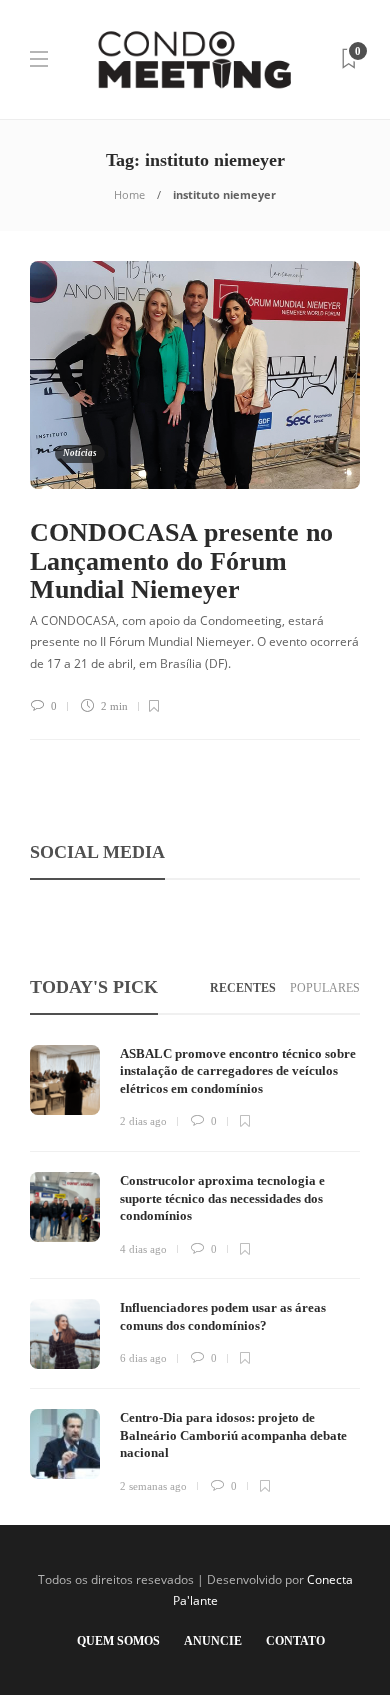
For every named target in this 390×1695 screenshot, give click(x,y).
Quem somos (118, 1641)
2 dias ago (143, 1121)
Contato (295, 1641)
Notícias (80, 453)
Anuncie (213, 1641)
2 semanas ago (153, 1486)
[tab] (243, 988)
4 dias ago (143, 1249)
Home (129, 194)
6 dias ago (143, 1358)
